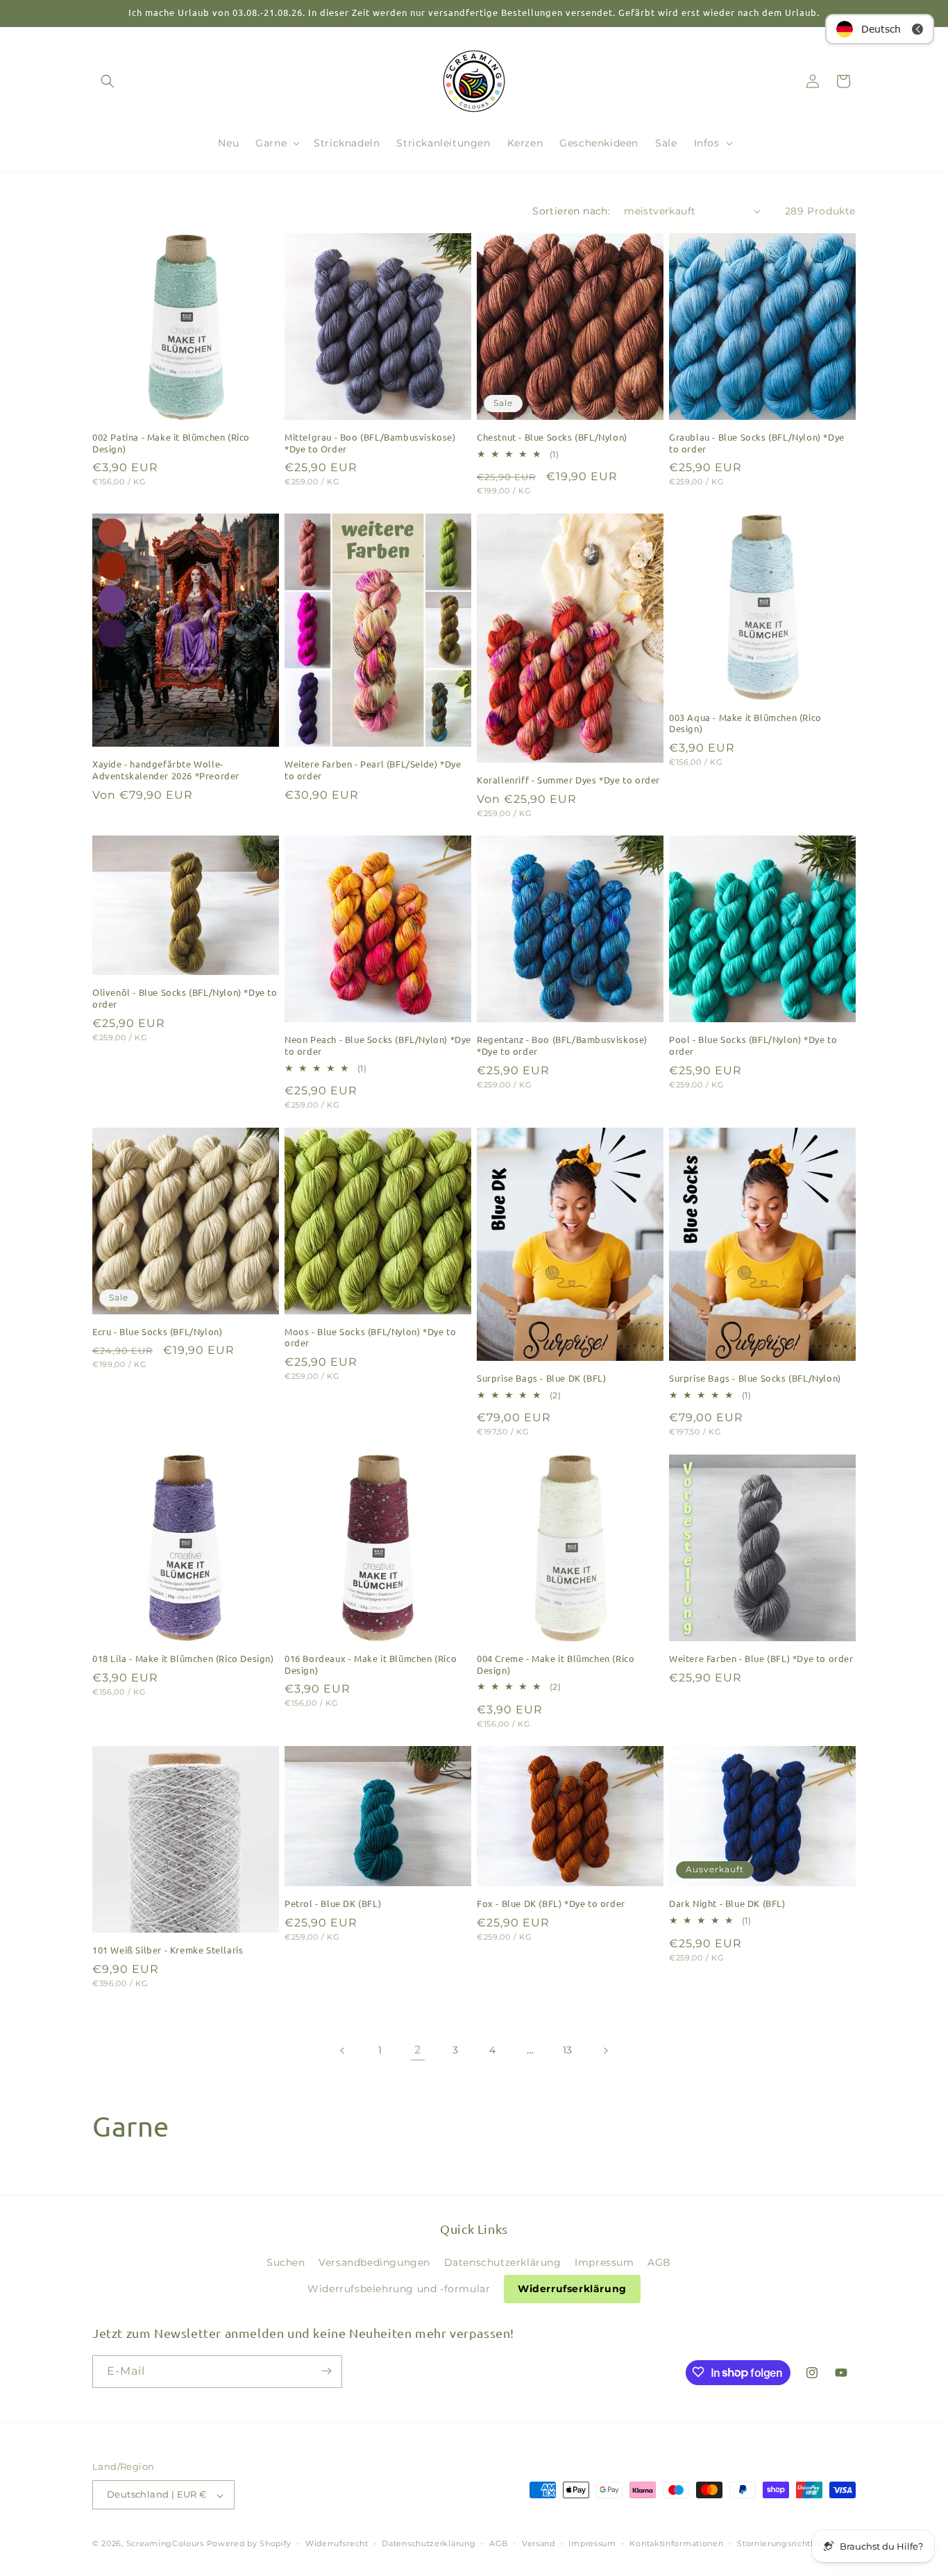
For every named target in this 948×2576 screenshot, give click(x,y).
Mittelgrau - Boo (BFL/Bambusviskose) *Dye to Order (370, 443)
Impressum (604, 2262)
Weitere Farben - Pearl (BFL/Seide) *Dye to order (373, 770)
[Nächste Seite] (605, 2051)
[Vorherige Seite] (343, 2051)
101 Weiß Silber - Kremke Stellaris (168, 1950)
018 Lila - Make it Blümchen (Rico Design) (183, 1659)
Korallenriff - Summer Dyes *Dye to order (568, 780)
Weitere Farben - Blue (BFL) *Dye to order (761, 1659)
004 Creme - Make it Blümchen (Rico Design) (556, 1664)
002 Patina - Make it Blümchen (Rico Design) (171, 443)
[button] (108, 81)
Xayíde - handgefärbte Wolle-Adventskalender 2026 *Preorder (166, 770)
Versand (539, 2543)
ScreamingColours (165, 2544)
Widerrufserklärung (572, 2289)
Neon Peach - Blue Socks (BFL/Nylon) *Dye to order (378, 1045)
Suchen (286, 2262)
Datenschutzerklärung (503, 2262)
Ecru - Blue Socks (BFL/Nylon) (157, 1332)
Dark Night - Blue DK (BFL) (727, 1904)
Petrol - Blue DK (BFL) (333, 1904)
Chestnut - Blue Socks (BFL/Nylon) (552, 437)
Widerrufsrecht (337, 2543)
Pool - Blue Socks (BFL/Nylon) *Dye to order (753, 1045)
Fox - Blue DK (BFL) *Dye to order (551, 1904)
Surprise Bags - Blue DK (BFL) (541, 1378)
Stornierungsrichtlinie (783, 2543)
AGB (659, 2262)
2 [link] (418, 2050)
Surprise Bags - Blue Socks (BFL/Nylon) (755, 1378)
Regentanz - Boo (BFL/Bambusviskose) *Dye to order (562, 1045)
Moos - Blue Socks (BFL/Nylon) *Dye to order (370, 1338)
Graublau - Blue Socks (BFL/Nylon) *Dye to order (757, 443)
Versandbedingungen (374, 2262)
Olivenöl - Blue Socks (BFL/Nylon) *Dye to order (185, 998)
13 (568, 2050)
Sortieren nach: (571, 211)
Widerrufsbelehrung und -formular (399, 2289)
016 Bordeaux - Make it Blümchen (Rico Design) (371, 1664)
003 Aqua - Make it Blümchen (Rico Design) (745, 723)
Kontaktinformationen (676, 2543)
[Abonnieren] (326, 2371)
